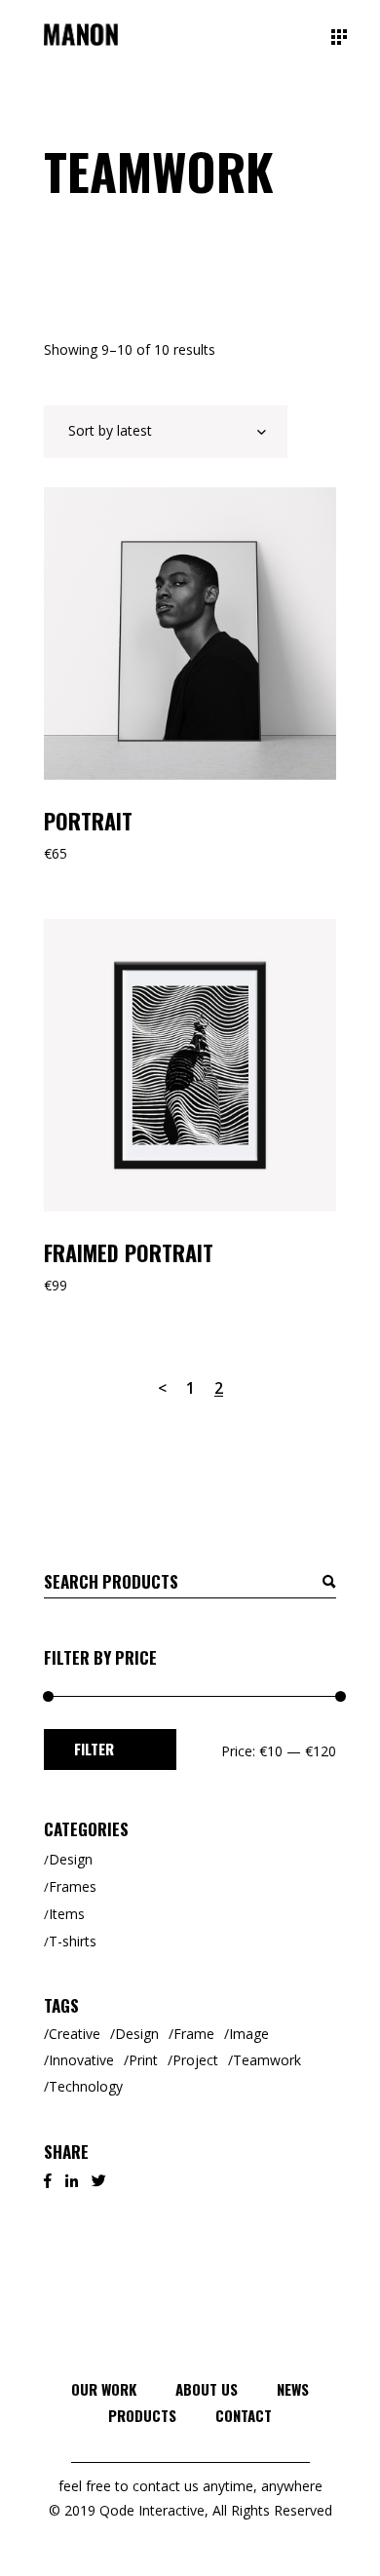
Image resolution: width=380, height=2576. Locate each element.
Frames (73, 1886)
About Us (207, 2389)
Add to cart (115, 512)
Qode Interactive (152, 2510)
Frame (194, 2034)
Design (71, 1859)
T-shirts (73, 1941)
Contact (244, 2415)
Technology (86, 2086)
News (293, 2389)
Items (67, 1914)
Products (142, 2415)
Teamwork (267, 2060)
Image (249, 2034)
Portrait (88, 821)
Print (143, 2060)
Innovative (81, 2060)
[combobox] (166, 432)
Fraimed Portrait (129, 1252)
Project (195, 2060)
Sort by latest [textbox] (110, 430)
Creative (75, 2034)
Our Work (104, 2389)
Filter (94, 1749)
